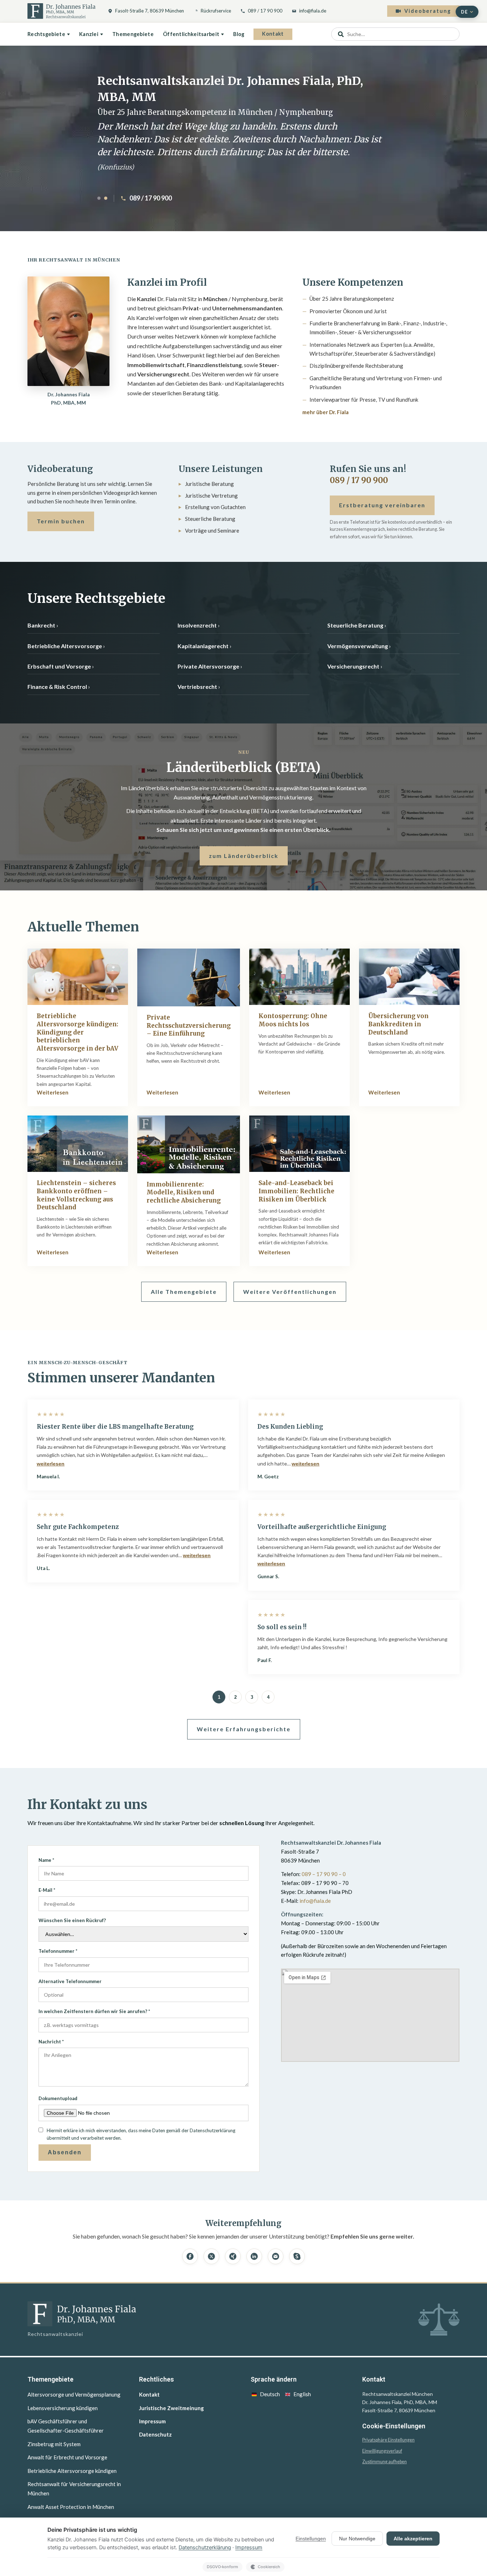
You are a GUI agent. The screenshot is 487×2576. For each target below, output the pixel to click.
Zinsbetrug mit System (54, 2444)
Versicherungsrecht (353, 666)
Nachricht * (51, 2042)
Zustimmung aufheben (385, 2462)
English (302, 2394)
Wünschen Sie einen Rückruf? (72, 1920)
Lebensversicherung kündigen (63, 2408)
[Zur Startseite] (61, 11)
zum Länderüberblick (244, 856)
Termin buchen (61, 521)
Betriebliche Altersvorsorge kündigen (72, 2471)
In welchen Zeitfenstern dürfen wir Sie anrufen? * (94, 2011)
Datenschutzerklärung (205, 2547)
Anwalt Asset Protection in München (71, 2507)
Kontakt (273, 34)
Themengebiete (133, 34)
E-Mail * (47, 1890)
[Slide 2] (106, 198)
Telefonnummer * (58, 1951)
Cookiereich (269, 2567)
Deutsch (270, 2394)
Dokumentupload (58, 2098)
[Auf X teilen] (211, 2256)
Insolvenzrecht (197, 625)
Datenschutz (155, 2434)
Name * (46, 1860)
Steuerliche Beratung (355, 625)
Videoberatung (428, 11)
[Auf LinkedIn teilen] (254, 2256)
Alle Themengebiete (184, 1292)
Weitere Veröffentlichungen (290, 1292)
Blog (239, 34)
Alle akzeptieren (413, 2539)
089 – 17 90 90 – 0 (324, 1874)
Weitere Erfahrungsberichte (244, 1729)
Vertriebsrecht (197, 687)
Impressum (152, 2421)
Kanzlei (89, 34)
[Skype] (297, 2256)
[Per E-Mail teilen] (276, 2256)
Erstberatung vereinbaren (382, 505)
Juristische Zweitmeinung (171, 2408)
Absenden (65, 2152)
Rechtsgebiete (46, 34)
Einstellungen (311, 2539)
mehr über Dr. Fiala (325, 412)
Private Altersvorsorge (208, 666)
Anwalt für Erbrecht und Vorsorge (67, 2457)
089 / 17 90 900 (265, 11)
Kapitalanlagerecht (203, 646)
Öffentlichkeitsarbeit (191, 34)
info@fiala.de (313, 11)
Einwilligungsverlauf (382, 2451)
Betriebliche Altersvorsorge (65, 646)
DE (464, 12)
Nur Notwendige (357, 2539)
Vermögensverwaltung (358, 646)
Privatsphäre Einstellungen (388, 2440)
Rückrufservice (216, 11)
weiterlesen (51, 1464)
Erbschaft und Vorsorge (59, 666)
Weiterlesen (53, 1092)
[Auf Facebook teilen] (190, 2256)
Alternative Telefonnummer (70, 1981)
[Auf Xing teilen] (233, 2256)
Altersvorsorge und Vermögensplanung (74, 2394)
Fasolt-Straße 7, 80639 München (150, 11)
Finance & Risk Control (57, 687)
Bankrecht (41, 625)
